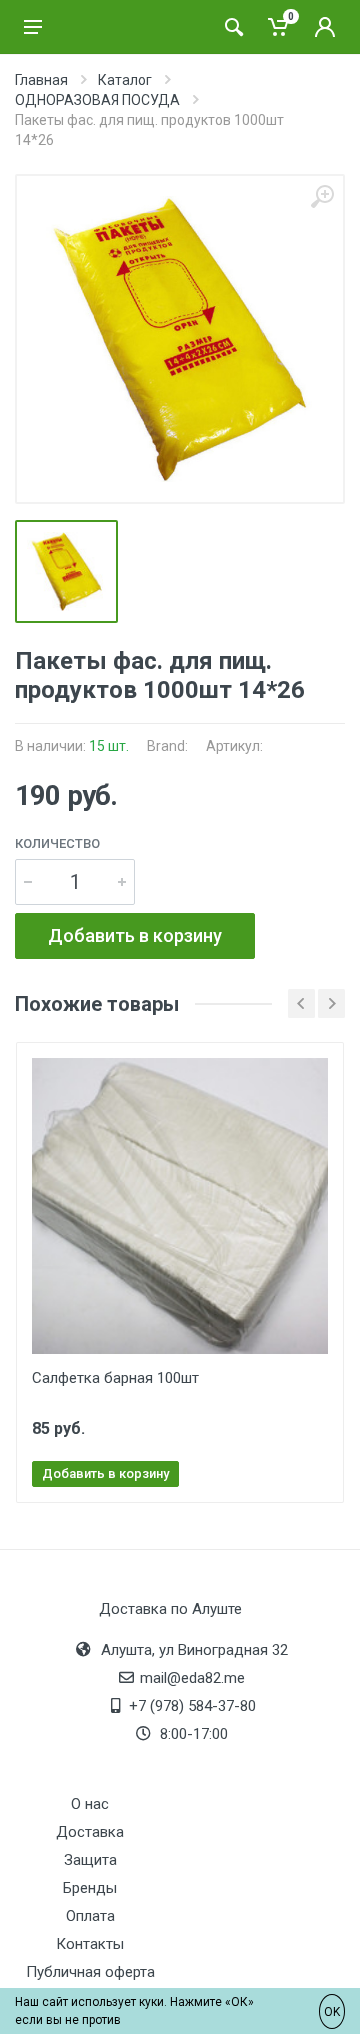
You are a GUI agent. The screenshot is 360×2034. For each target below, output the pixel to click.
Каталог (125, 80)
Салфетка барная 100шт (115, 1378)
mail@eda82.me (192, 1678)
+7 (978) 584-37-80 (192, 1706)
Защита (90, 1860)
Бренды (90, 1888)
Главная (41, 80)
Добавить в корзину (135, 935)
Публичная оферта (90, 1972)
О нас (90, 1804)
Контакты (90, 1944)
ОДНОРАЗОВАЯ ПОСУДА (97, 100)
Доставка (90, 1832)
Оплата (90, 1916)
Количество (57, 843)
